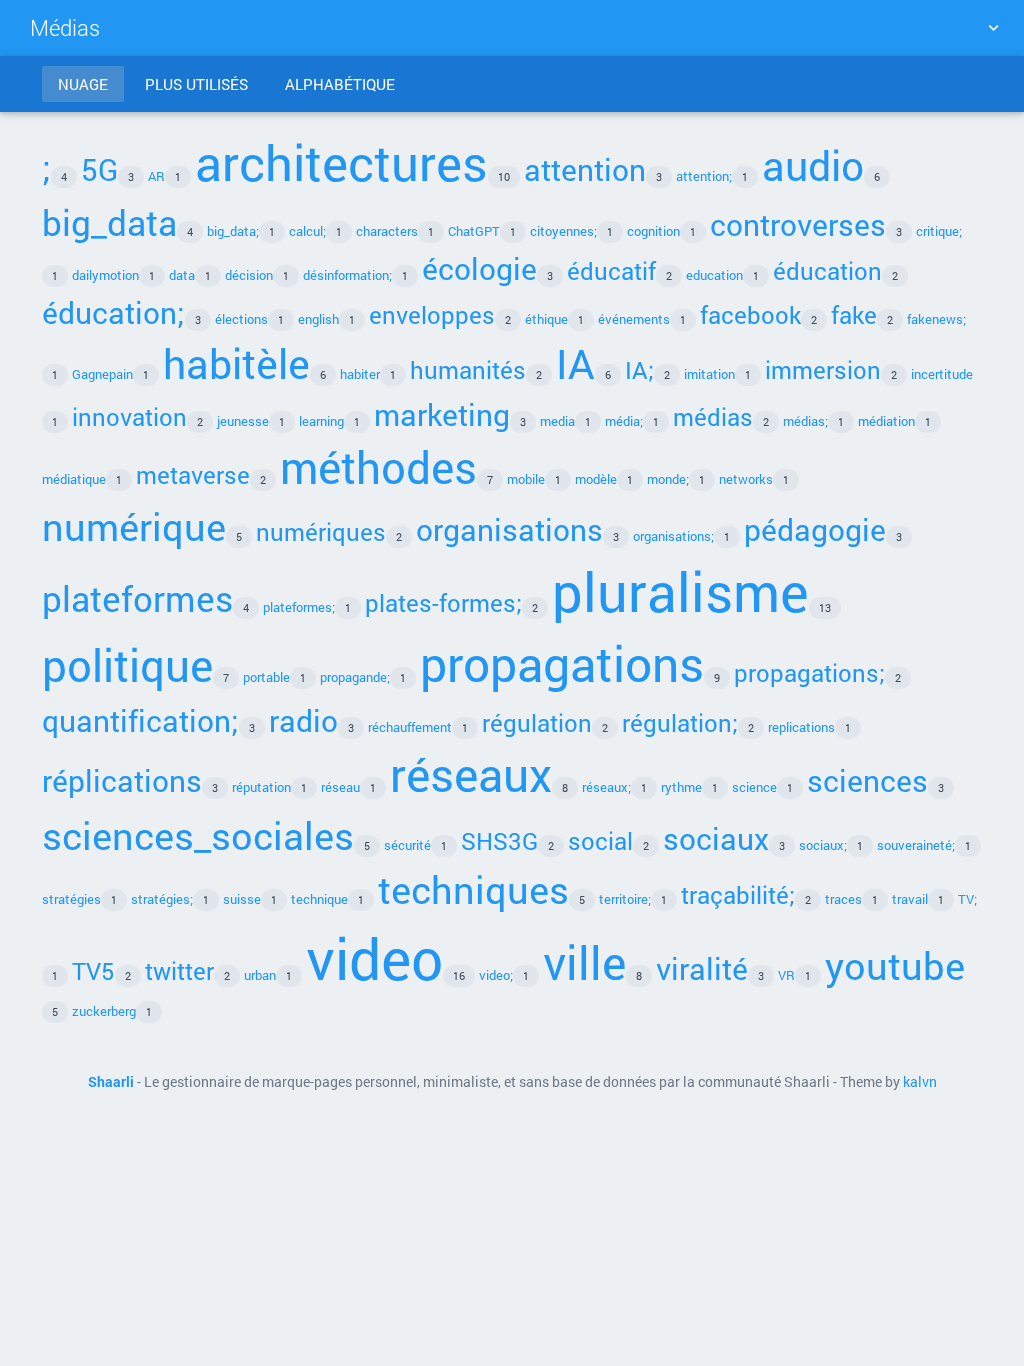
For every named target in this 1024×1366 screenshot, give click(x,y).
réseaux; (606, 787)
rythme (681, 787)
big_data (109, 222)
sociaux (716, 838)
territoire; (625, 899)
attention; (704, 176)
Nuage (83, 84)
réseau (340, 787)
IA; (639, 369)
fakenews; (936, 319)
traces (843, 899)
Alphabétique (340, 84)
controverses (798, 224)
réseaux (471, 774)
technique (319, 899)
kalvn (920, 1082)
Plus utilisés (196, 84)
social (600, 840)
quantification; (140, 720)
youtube (895, 965)
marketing (442, 414)
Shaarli (111, 1082)
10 (504, 176)
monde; (668, 479)
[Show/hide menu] (993, 28)
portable (266, 677)
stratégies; (162, 899)
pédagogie (815, 529)
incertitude (942, 374)
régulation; (680, 722)
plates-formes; (443, 602)
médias (713, 416)
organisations (509, 529)
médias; (805, 421)
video (374, 957)
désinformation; (347, 275)
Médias (65, 27)
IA (575, 363)
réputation (261, 787)
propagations (562, 663)
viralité (702, 968)
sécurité (407, 845)
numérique (134, 526)
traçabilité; (738, 894)
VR (786, 975)
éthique (546, 319)
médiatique (74, 479)
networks (746, 479)
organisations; (673, 536)
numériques (321, 531)
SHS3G (499, 840)
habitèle (236, 363)
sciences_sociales (198, 835)
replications (801, 727)
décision (249, 275)
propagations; (809, 672)
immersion (823, 369)
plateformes (137, 598)
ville (584, 962)
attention (585, 169)
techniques (473, 889)
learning (321, 421)
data (182, 275)
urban (260, 975)
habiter (360, 374)
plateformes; (299, 607)
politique (127, 665)
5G (99, 169)
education (714, 275)
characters (387, 231)
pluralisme (680, 591)
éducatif (611, 270)
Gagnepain (102, 374)
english (318, 319)
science (754, 787)
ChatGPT (474, 231)
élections (241, 319)
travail (910, 899)
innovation (129, 416)
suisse (242, 899)
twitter (179, 970)
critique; (939, 231)
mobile (526, 479)
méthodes (378, 467)
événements (634, 319)
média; (624, 421)
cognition (653, 231)
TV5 (93, 970)
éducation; (113, 312)
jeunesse (243, 421)
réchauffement (410, 727)
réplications (122, 780)
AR (156, 176)
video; (496, 975)
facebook (750, 314)
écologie (479, 268)
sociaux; (823, 845)
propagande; (355, 677)
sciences (867, 780)
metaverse (193, 474)
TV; (967, 899)
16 (459, 975)
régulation (537, 722)
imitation (709, 374)
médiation (886, 421)
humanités (468, 369)
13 (825, 607)
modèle (596, 479)
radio (303, 720)
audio (813, 165)
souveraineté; (916, 845)
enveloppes (432, 314)
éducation (827, 270)
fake (854, 314)
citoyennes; (563, 231)
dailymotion (105, 275)
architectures (341, 161)
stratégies (71, 899)
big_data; (233, 231)
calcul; (307, 231)
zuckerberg (104, 1011)
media (557, 421)
